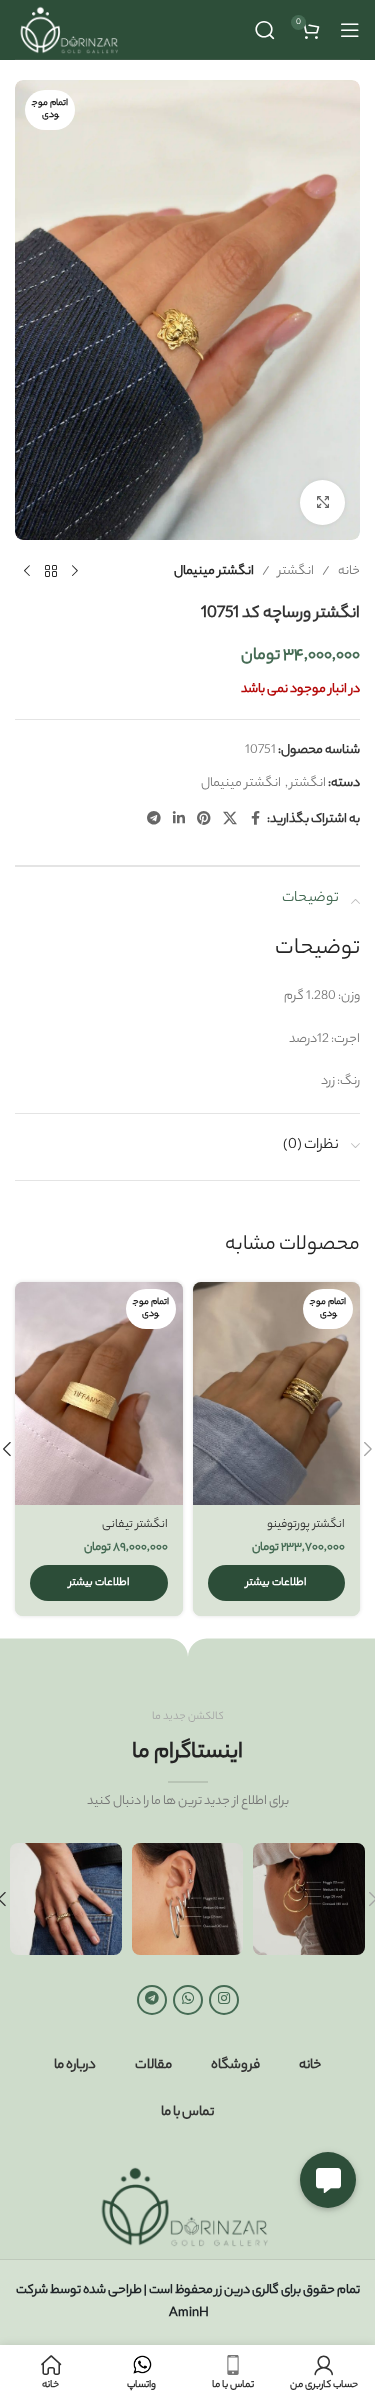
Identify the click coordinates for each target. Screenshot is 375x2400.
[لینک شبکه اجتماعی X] (230, 820)
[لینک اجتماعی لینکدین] (179, 820)
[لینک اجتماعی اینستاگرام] (224, 2000)
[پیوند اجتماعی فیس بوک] (255, 820)
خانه (349, 571)
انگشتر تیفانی (135, 1525)
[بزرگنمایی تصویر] (322, 502)
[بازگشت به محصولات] (51, 572)
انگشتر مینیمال (214, 571)
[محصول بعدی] (27, 572)
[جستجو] (265, 30)
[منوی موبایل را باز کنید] (350, 30)
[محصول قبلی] (75, 572)
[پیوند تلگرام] (154, 820)
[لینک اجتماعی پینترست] (204, 820)
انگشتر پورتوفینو (306, 1525)
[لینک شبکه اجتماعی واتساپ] (188, 2000)
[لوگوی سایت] (71, 29)
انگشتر (296, 571)
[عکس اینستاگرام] (309, 1899)
